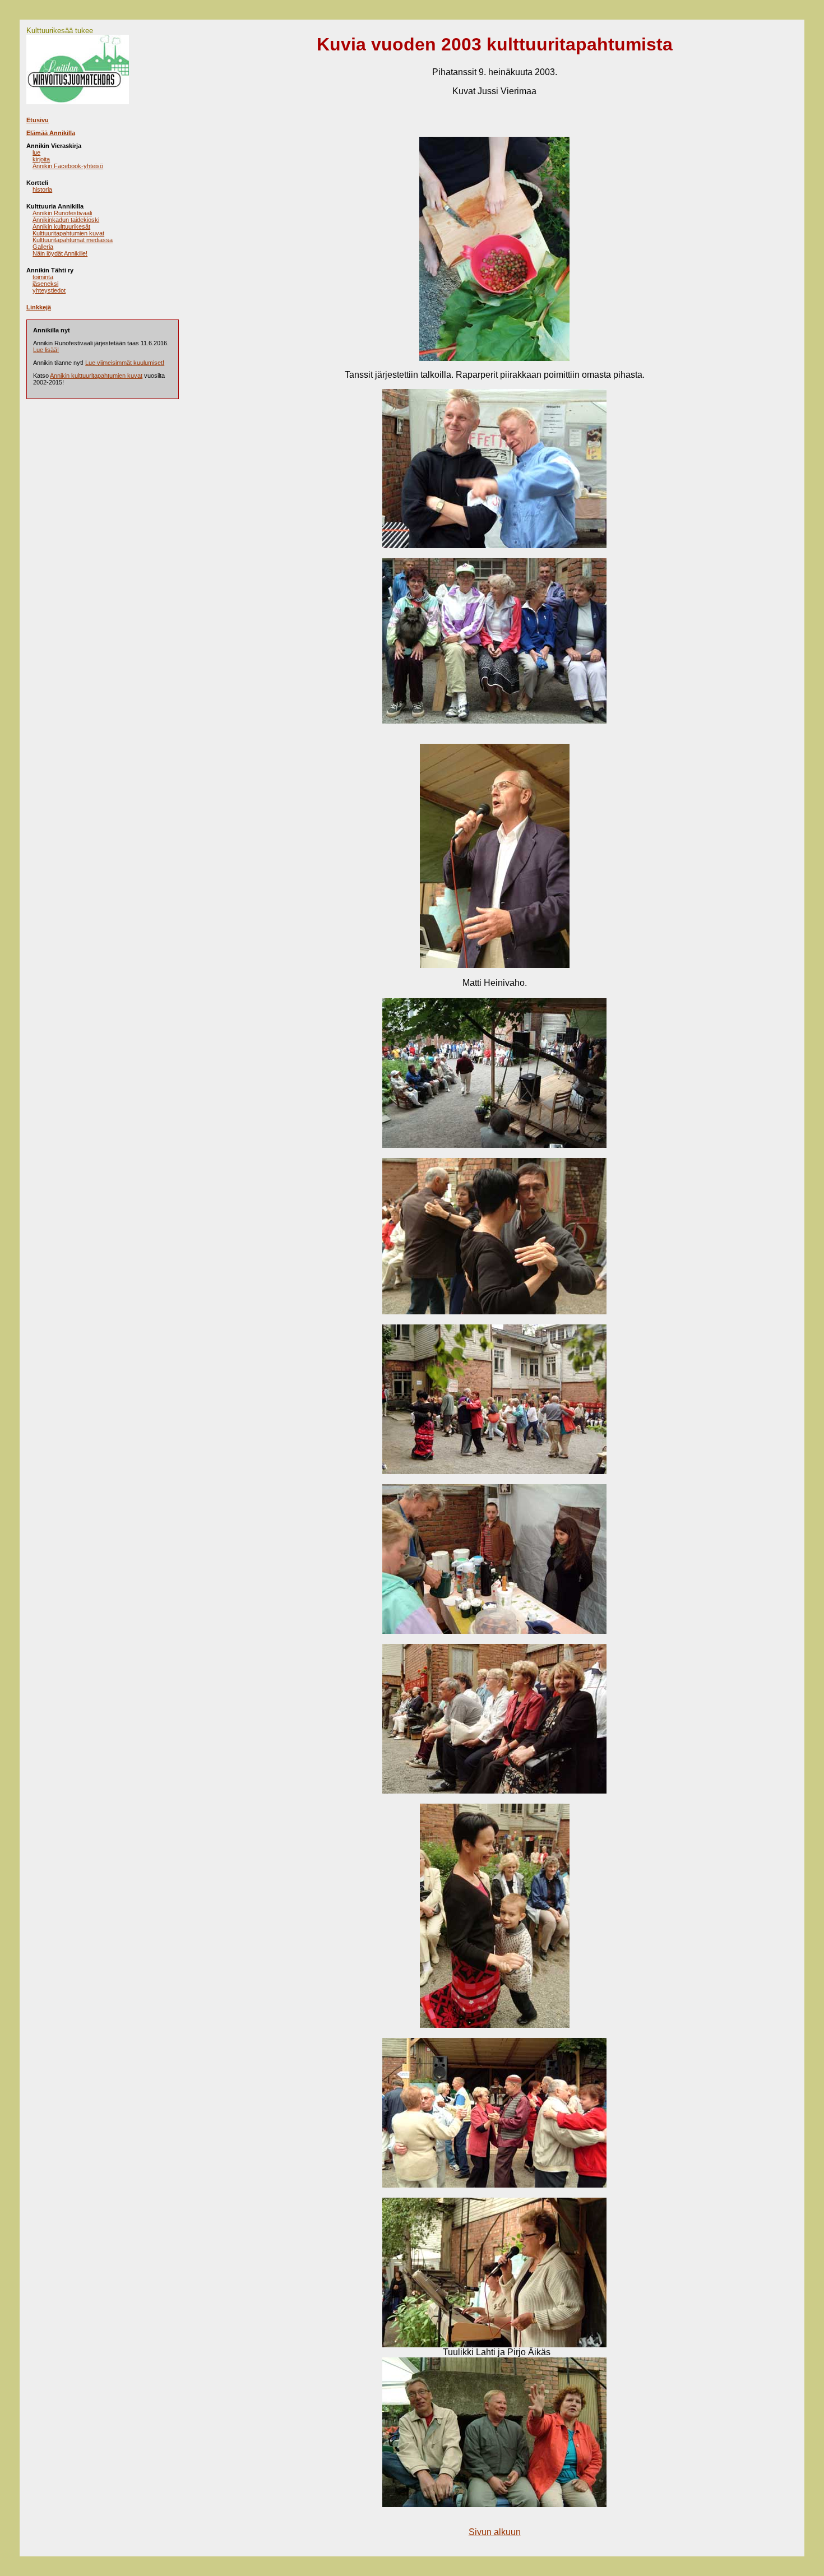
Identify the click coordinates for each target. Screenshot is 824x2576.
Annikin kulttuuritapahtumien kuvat (96, 376)
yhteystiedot (49, 290)
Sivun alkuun (495, 2532)
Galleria (43, 247)
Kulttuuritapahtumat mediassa (73, 240)
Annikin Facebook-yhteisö (68, 166)
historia (42, 189)
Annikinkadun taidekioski (66, 220)
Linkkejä (39, 307)
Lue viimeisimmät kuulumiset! (125, 363)
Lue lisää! (46, 350)
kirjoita (41, 159)
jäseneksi (45, 284)
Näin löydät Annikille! (60, 253)
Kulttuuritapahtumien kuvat (68, 233)
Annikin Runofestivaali (62, 213)
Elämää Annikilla (51, 133)
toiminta (43, 277)
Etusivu (38, 120)
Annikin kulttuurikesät (61, 226)
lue (36, 152)
